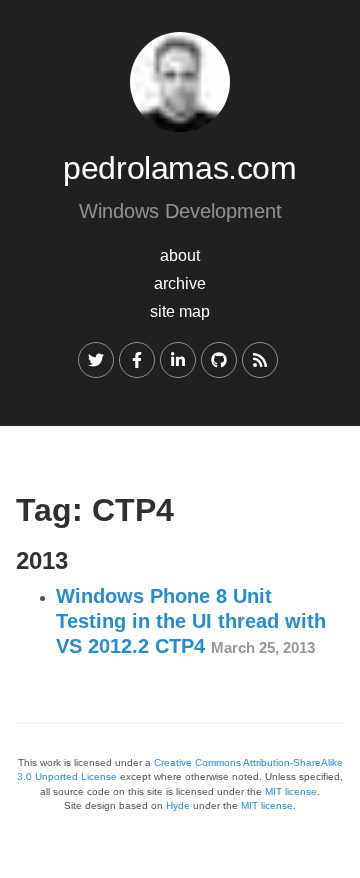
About (180, 255)
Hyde (178, 805)
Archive (180, 283)
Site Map (180, 311)
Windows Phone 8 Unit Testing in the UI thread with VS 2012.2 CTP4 (191, 621)
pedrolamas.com (179, 168)
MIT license (291, 791)
